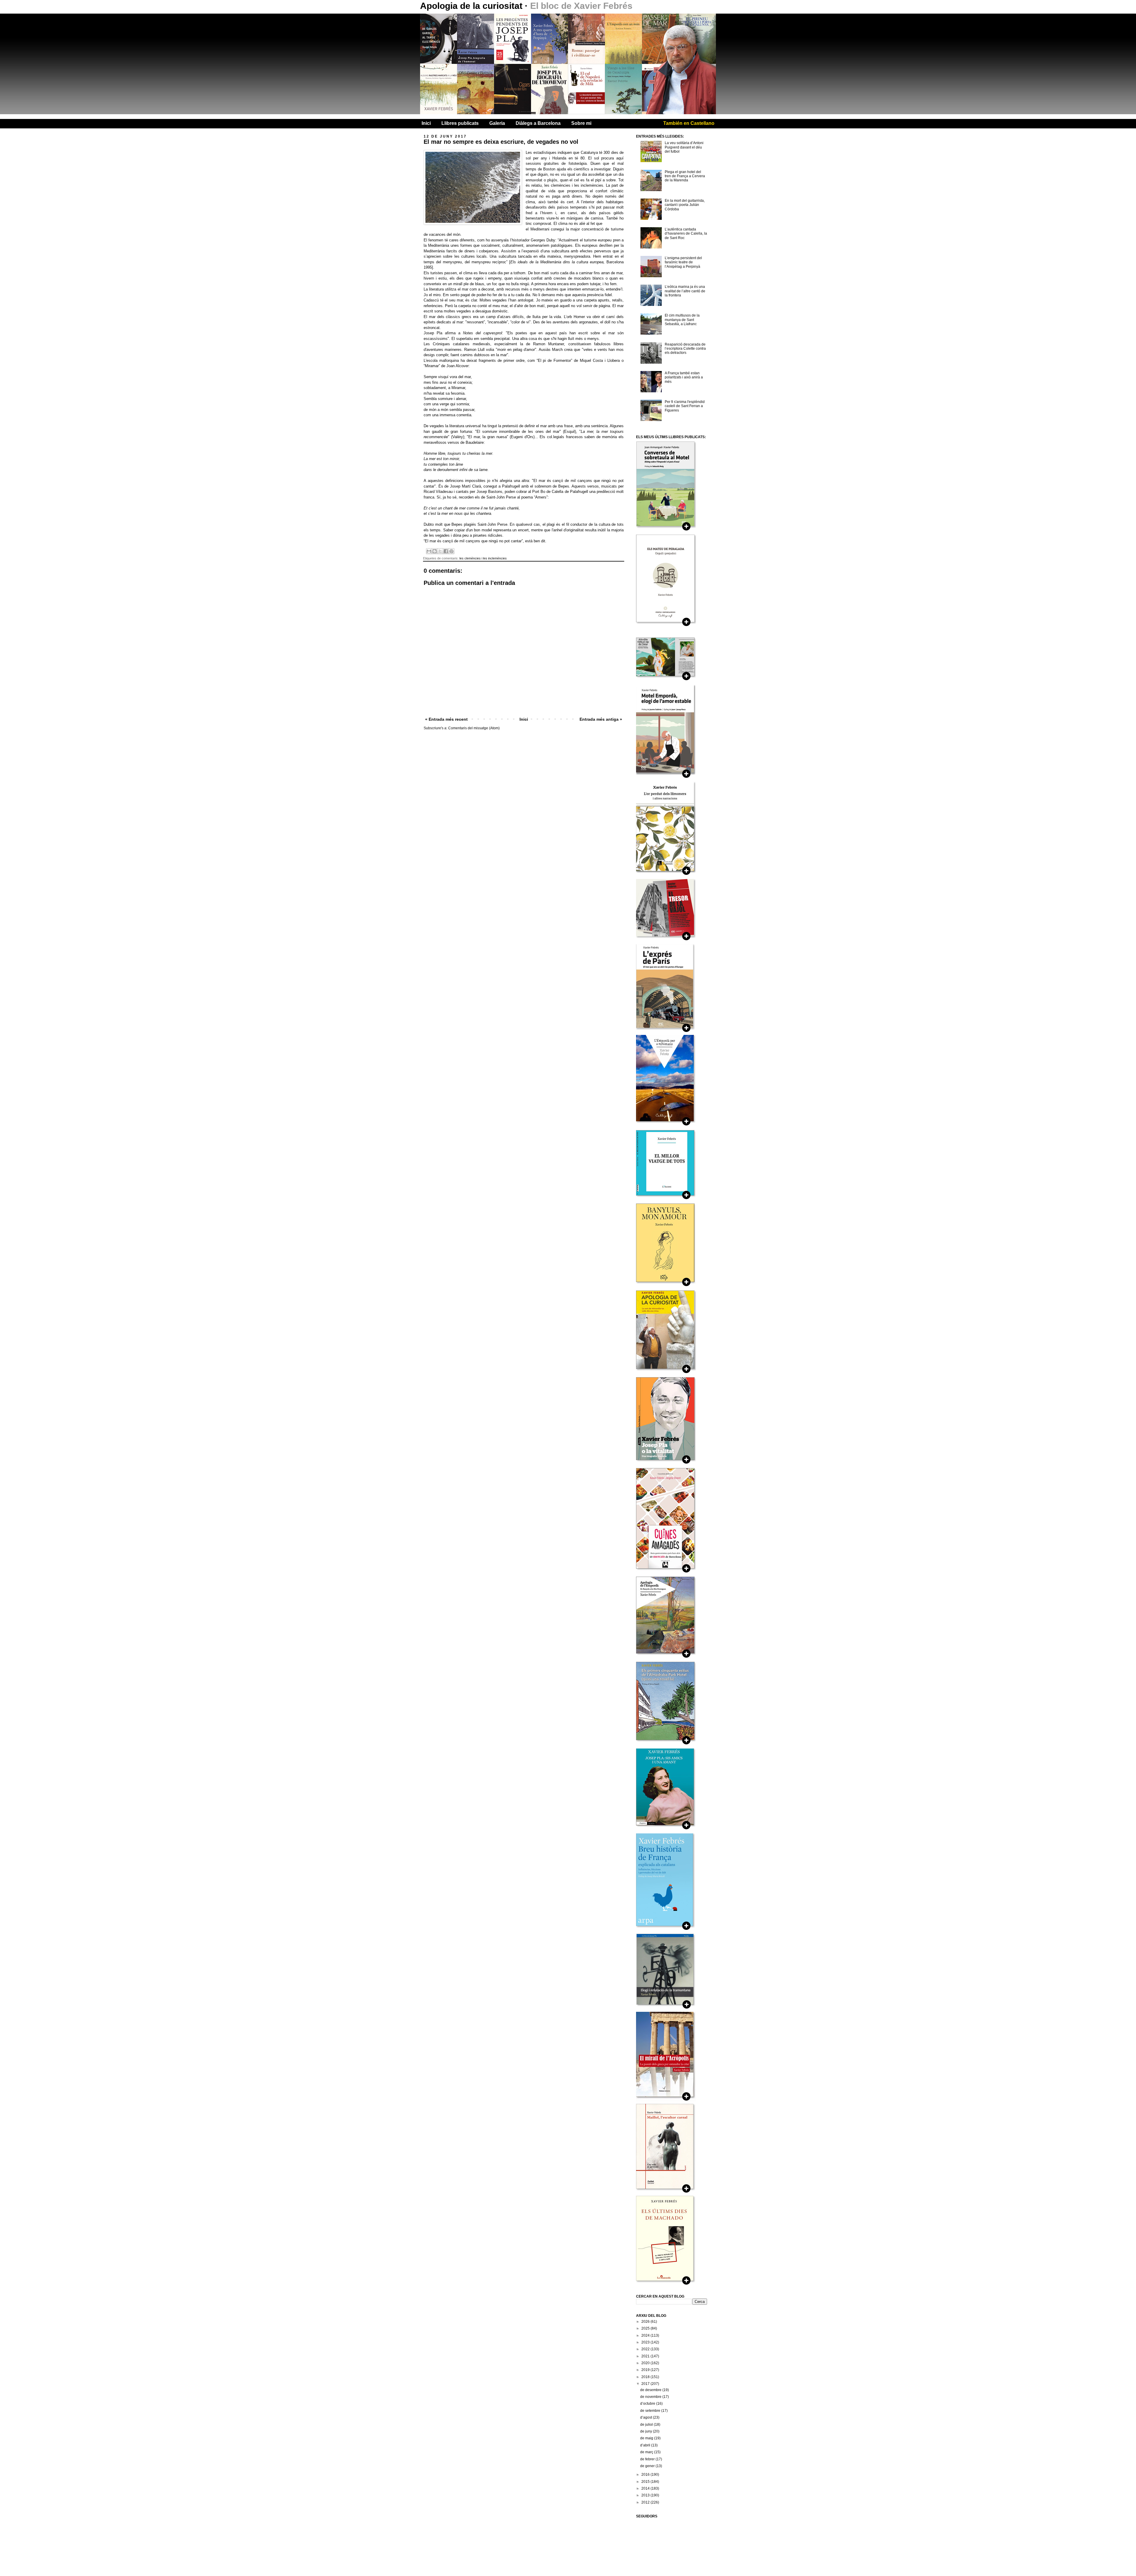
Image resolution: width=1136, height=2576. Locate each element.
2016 (646, 2475)
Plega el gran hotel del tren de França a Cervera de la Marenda (685, 176)
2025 (646, 2328)
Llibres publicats (460, 123)
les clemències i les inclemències (483, 558)
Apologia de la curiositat (472, 6)
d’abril (646, 2445)
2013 (646, 2495)
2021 (646, 2356)
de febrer (648, 2459)
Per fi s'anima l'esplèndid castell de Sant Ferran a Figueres (685, 406)
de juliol (647, 2425)
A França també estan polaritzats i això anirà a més (684, 377)
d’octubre (648, 2404)
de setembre (651, 2411)
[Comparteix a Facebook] (446, 551)
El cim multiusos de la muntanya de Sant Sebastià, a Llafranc (682, 320)
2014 (646, 2488)
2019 (646, 2370)
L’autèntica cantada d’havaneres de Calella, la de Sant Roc (686, 234)
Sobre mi (581, 123)
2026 (646, 2322)
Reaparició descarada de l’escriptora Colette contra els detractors (685, 349)
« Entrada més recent (446, 719)
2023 (646, 2342)
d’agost (647, 2417)
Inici (426, 123)
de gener (648, 2466)
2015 (646, 2482)
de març (647, 2452)
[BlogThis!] (435, 551)
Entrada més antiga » (601, 719)
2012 (646, 2502)
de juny (647, 2431)
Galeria (497, 123)
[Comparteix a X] (440, 551)
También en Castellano (689, 123)
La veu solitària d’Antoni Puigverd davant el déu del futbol (684, 147)
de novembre (651, 2397)
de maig (647, 2438)
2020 (646, 2363)
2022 (646, 2349)
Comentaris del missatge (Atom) (474, 728)
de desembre (651, 2390)
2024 (646, 2335)
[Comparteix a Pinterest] (451, 551)
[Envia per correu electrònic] (429, 551)
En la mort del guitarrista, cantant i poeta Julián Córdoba (685, 205)
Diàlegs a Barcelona (538, 123)
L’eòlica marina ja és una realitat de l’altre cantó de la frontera (685, 291)
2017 (646, 2384)
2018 (646, 2377)
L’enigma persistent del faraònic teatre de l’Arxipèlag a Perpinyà (683, 262)
